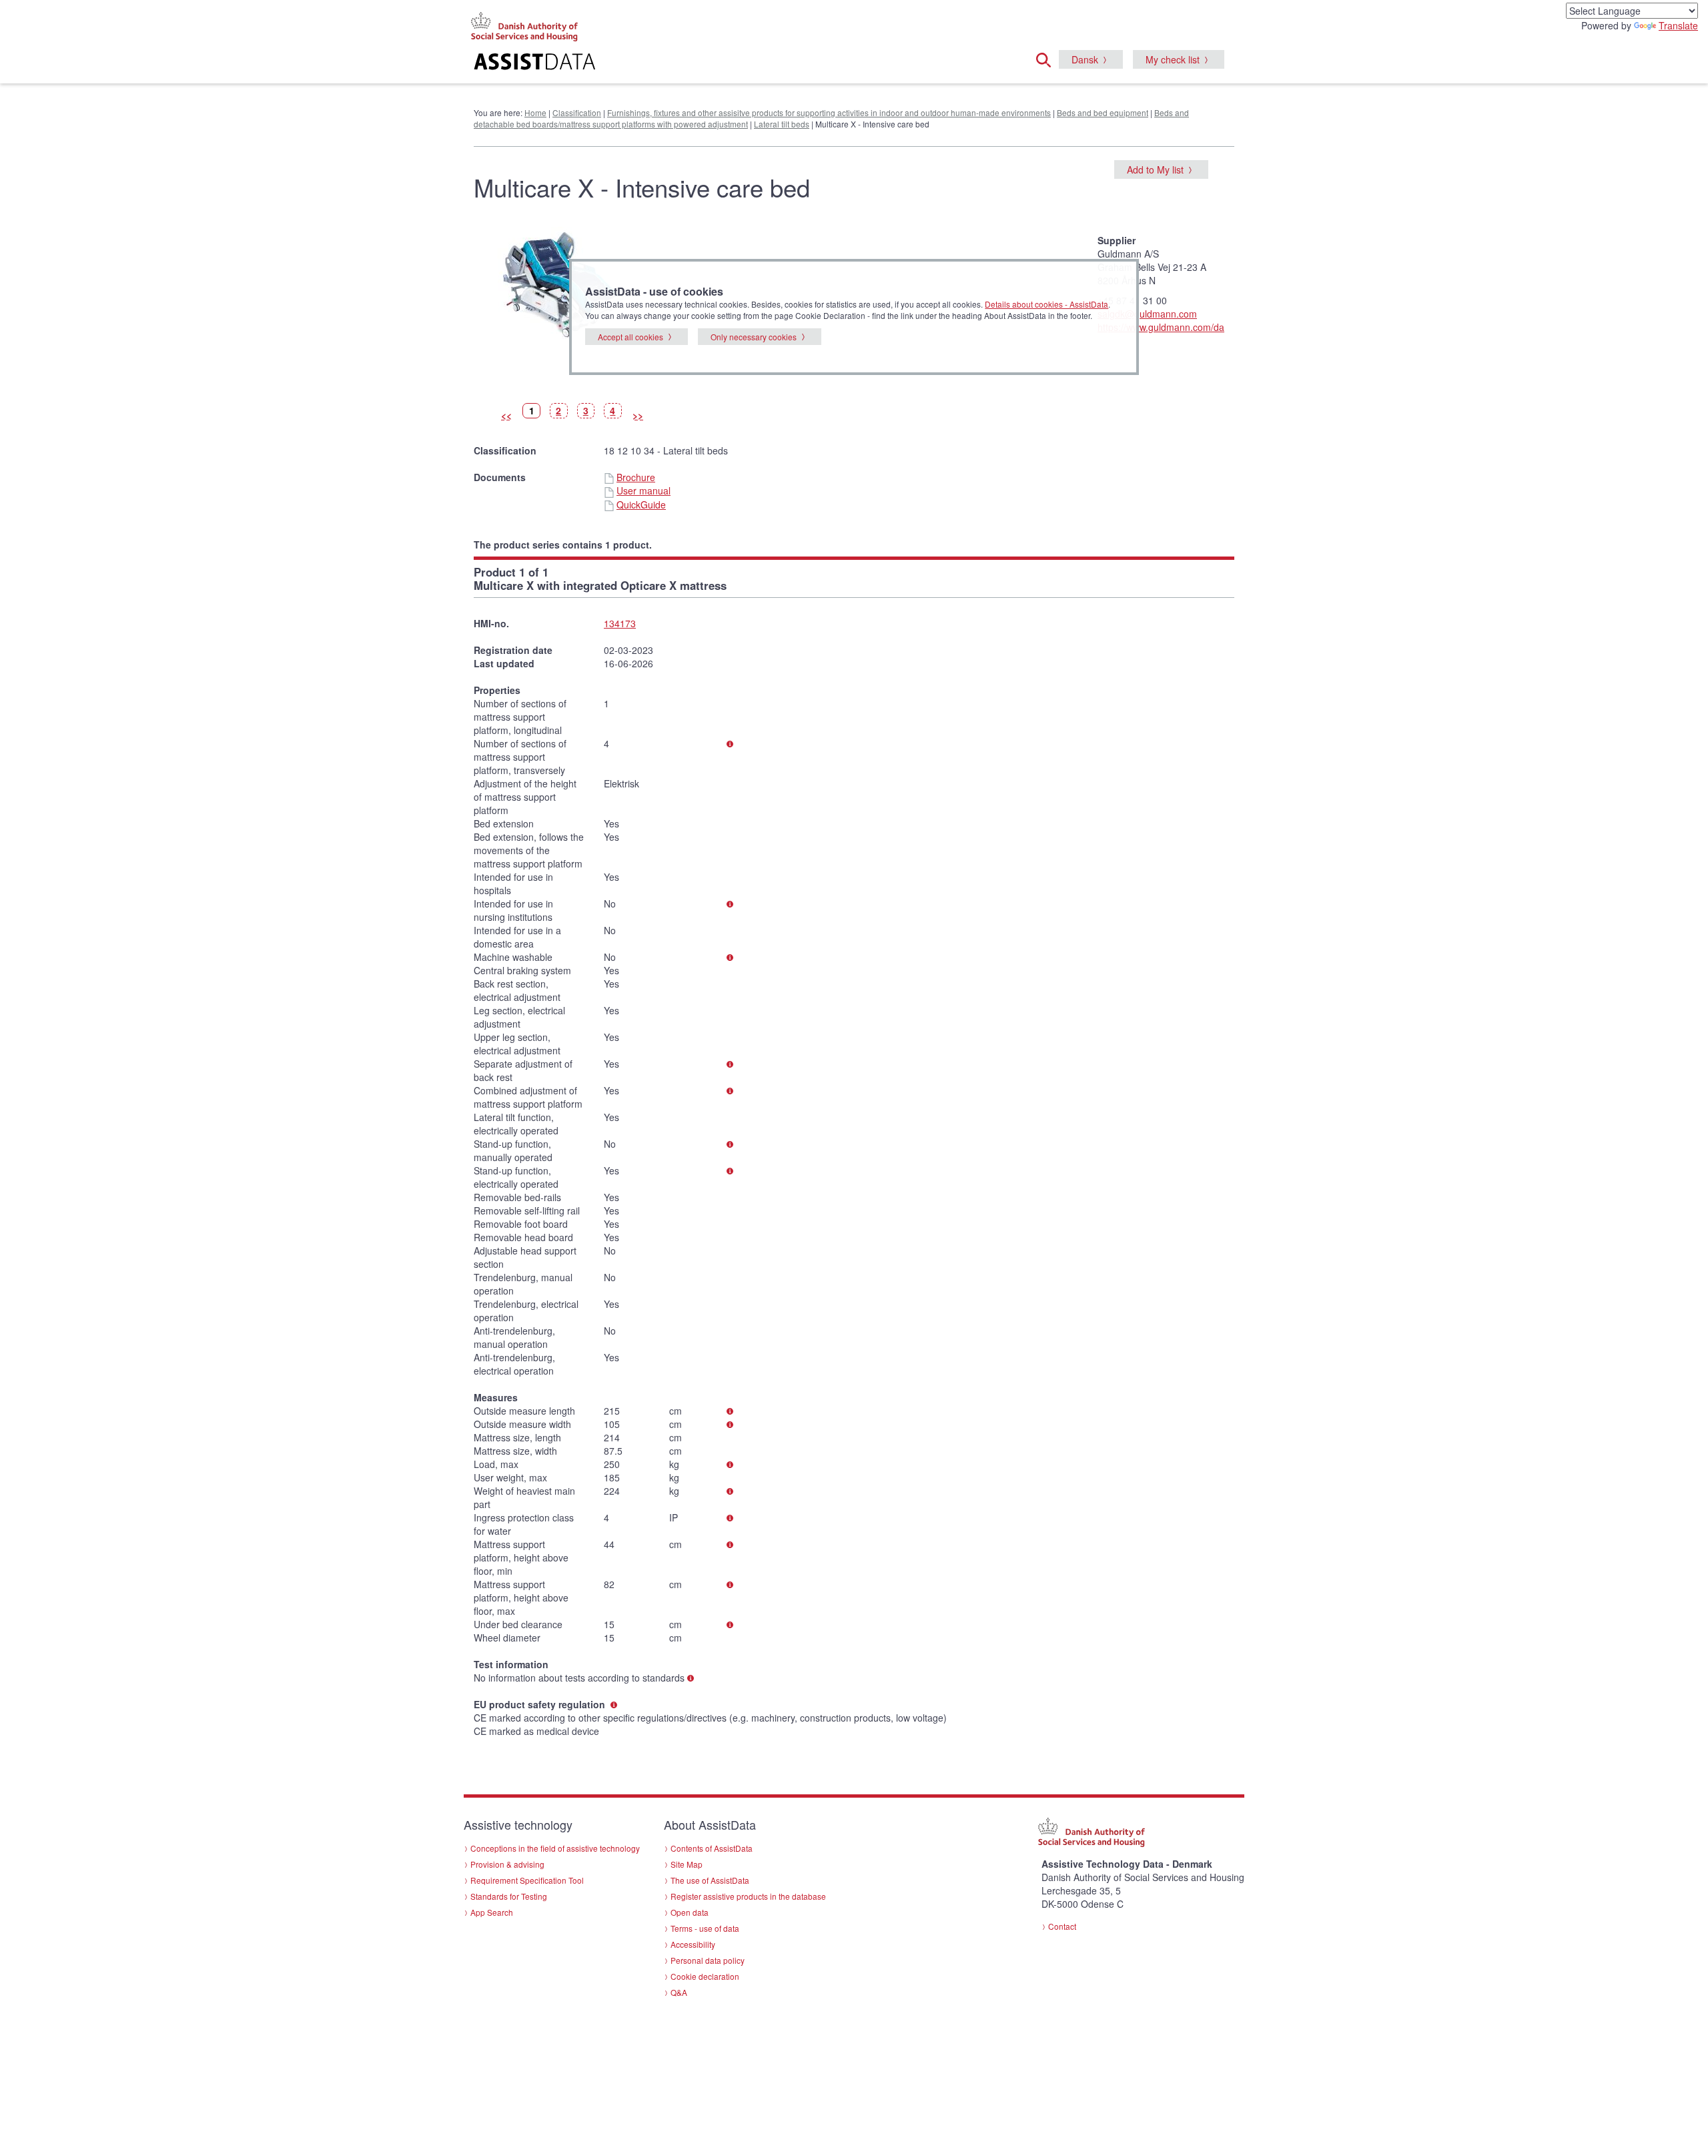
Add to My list (1155, 169)
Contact (1062, 1926)
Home (535, 112)
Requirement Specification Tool (527, 1880)
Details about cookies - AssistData (1046, 304)
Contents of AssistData (712, 1848)
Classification (577, 112)
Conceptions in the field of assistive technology (555, 1848)
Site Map (687, 1864)
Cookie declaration (705, 1976)
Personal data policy (708, 1960)
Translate (1678, 25)
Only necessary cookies (754, 337)
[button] (1047, 58)
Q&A (679, 1992)
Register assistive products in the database (748, 1896)
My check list (1173, 59)
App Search (492, 1912)
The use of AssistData (710, 1880)
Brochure (636, 477)
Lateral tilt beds (782, 124)
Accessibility (693, 1944)
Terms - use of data (705, 1928)
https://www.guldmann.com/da (1161, 327)
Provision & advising (507, 1864)
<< (506, 415)
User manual (644, 490)
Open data (690, 1912)
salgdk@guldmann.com (1147, 314)
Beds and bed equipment (1103, 112)
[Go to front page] (692, 63)
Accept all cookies (630, 337)
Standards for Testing (509, 1896)
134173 (620, 623)
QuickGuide (641, 504)
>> (638, 415)
